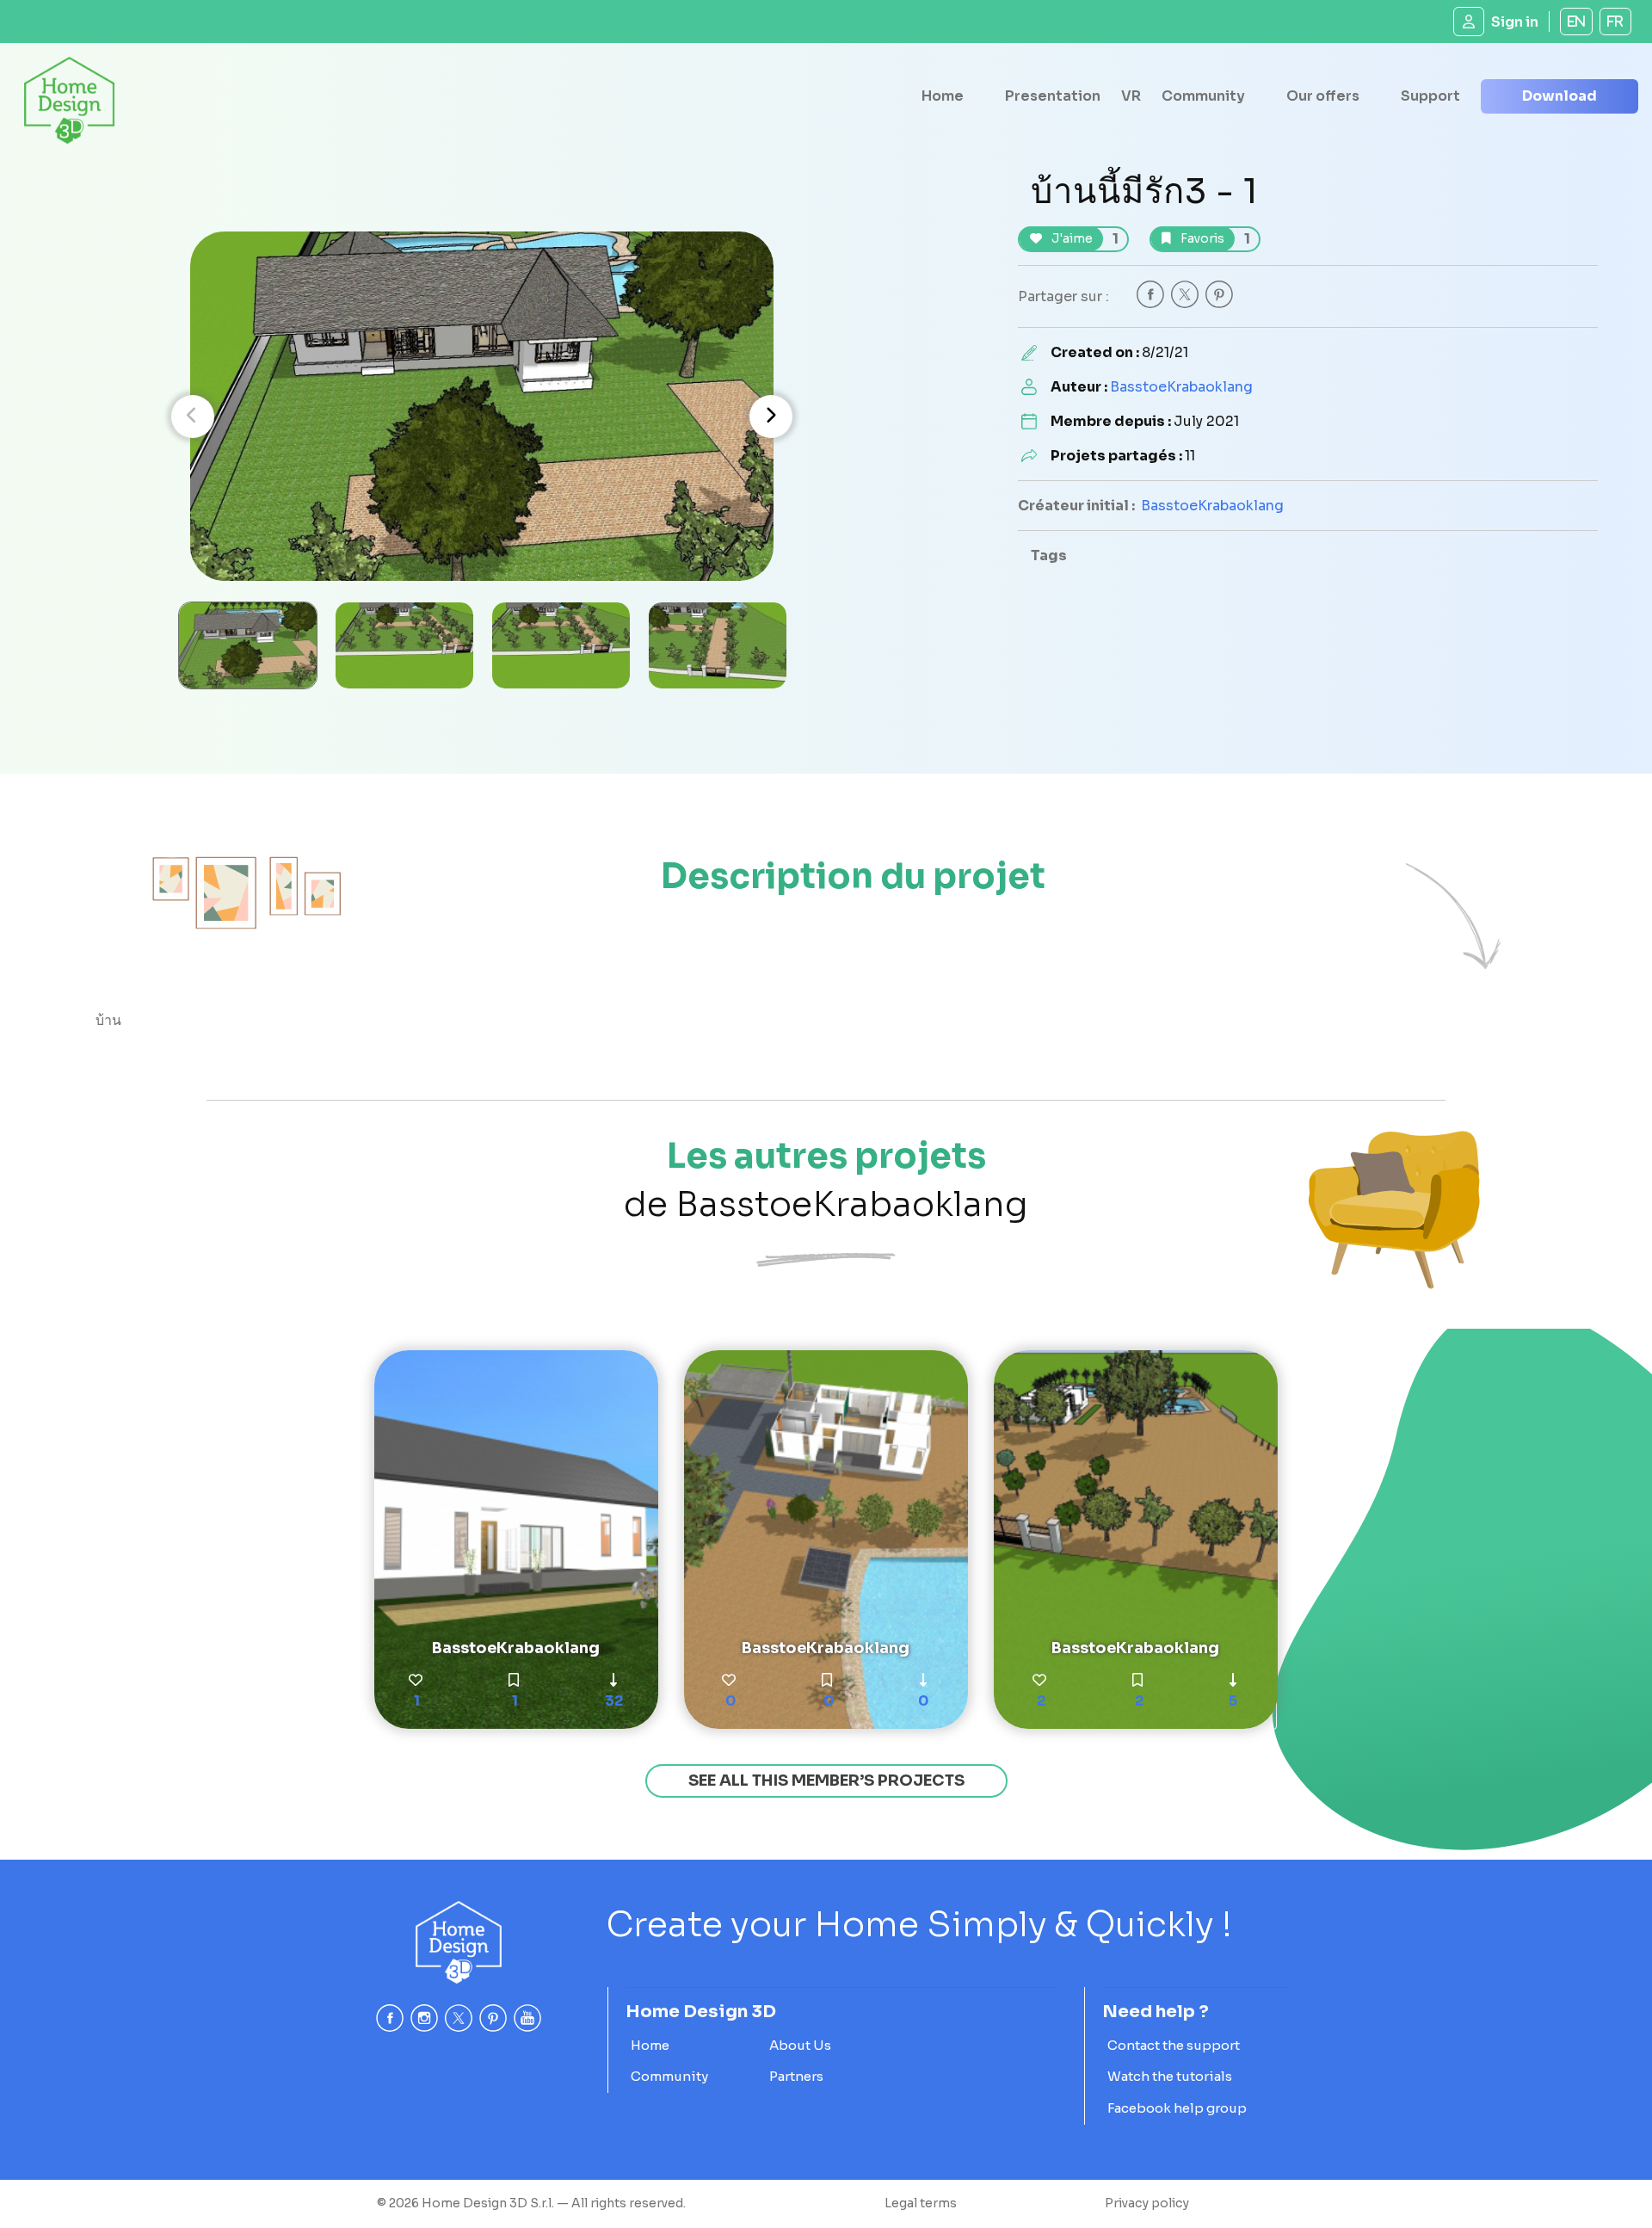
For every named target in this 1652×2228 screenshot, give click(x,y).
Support (1430, 96)
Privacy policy (1147, 2203)
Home (943, 96)
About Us (800, 2045)
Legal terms (921, 2203)
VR (1131, 96)
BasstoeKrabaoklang (1181, 387)
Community (1203, 96)
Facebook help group (1177, 2108)
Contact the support (1174, 2045)
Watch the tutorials (1170, 2076)
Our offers (1323, 96)
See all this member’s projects (826, 1781)
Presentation (1053, 96)
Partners (796, 2076)
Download (1560, 96)
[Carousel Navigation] (482, 417)
